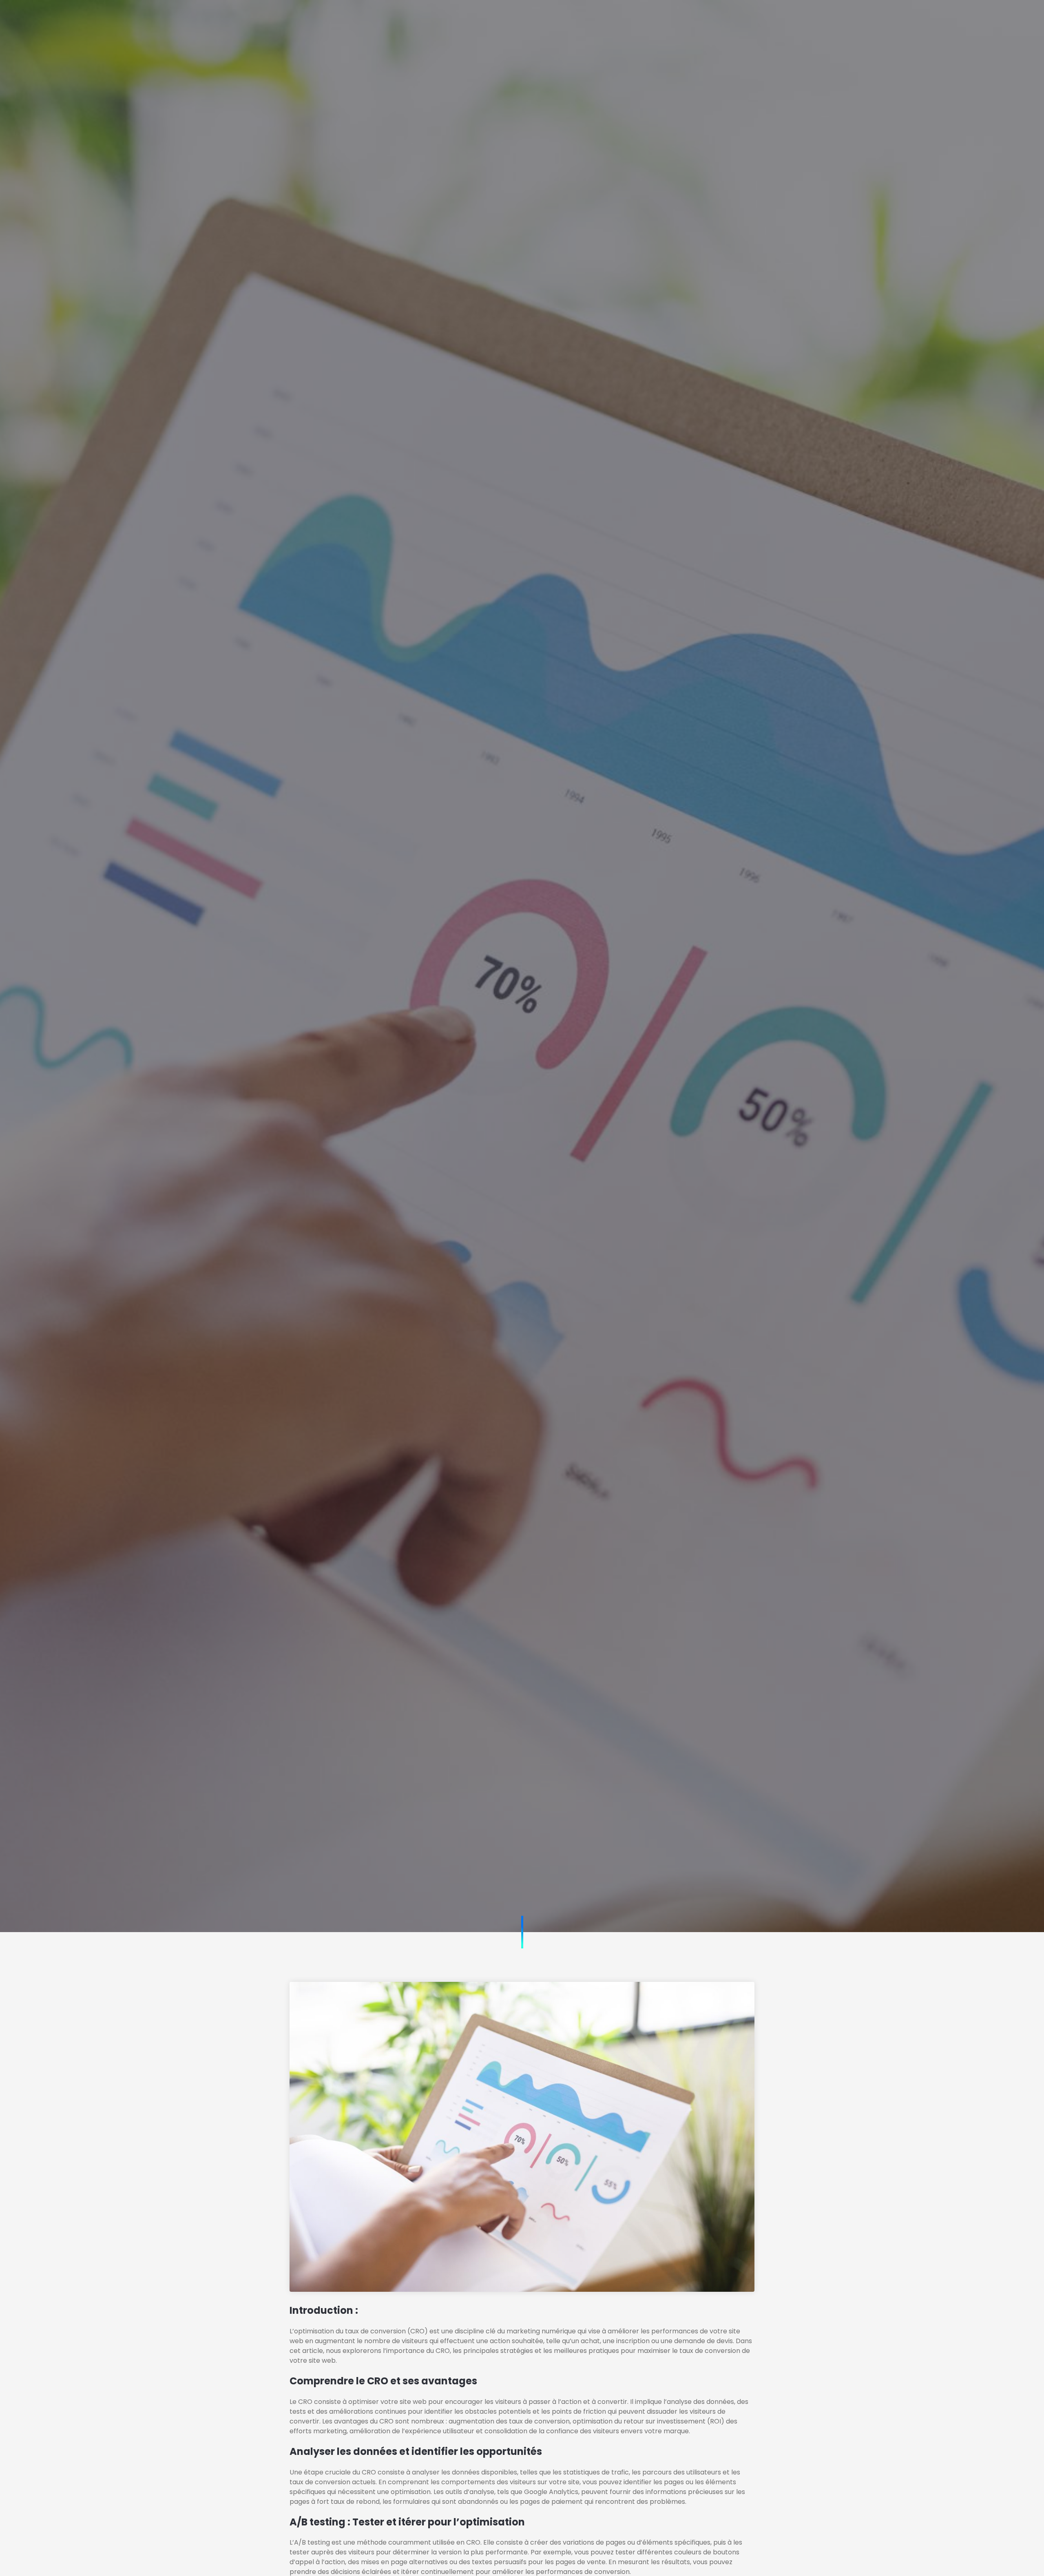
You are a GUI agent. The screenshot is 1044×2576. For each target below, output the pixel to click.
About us (432, 18)
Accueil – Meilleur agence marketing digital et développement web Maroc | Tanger (522, 1127)
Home (385, 18)
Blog (578, 18)
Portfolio (535, 18)
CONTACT (769, 18)
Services (484, 18)
